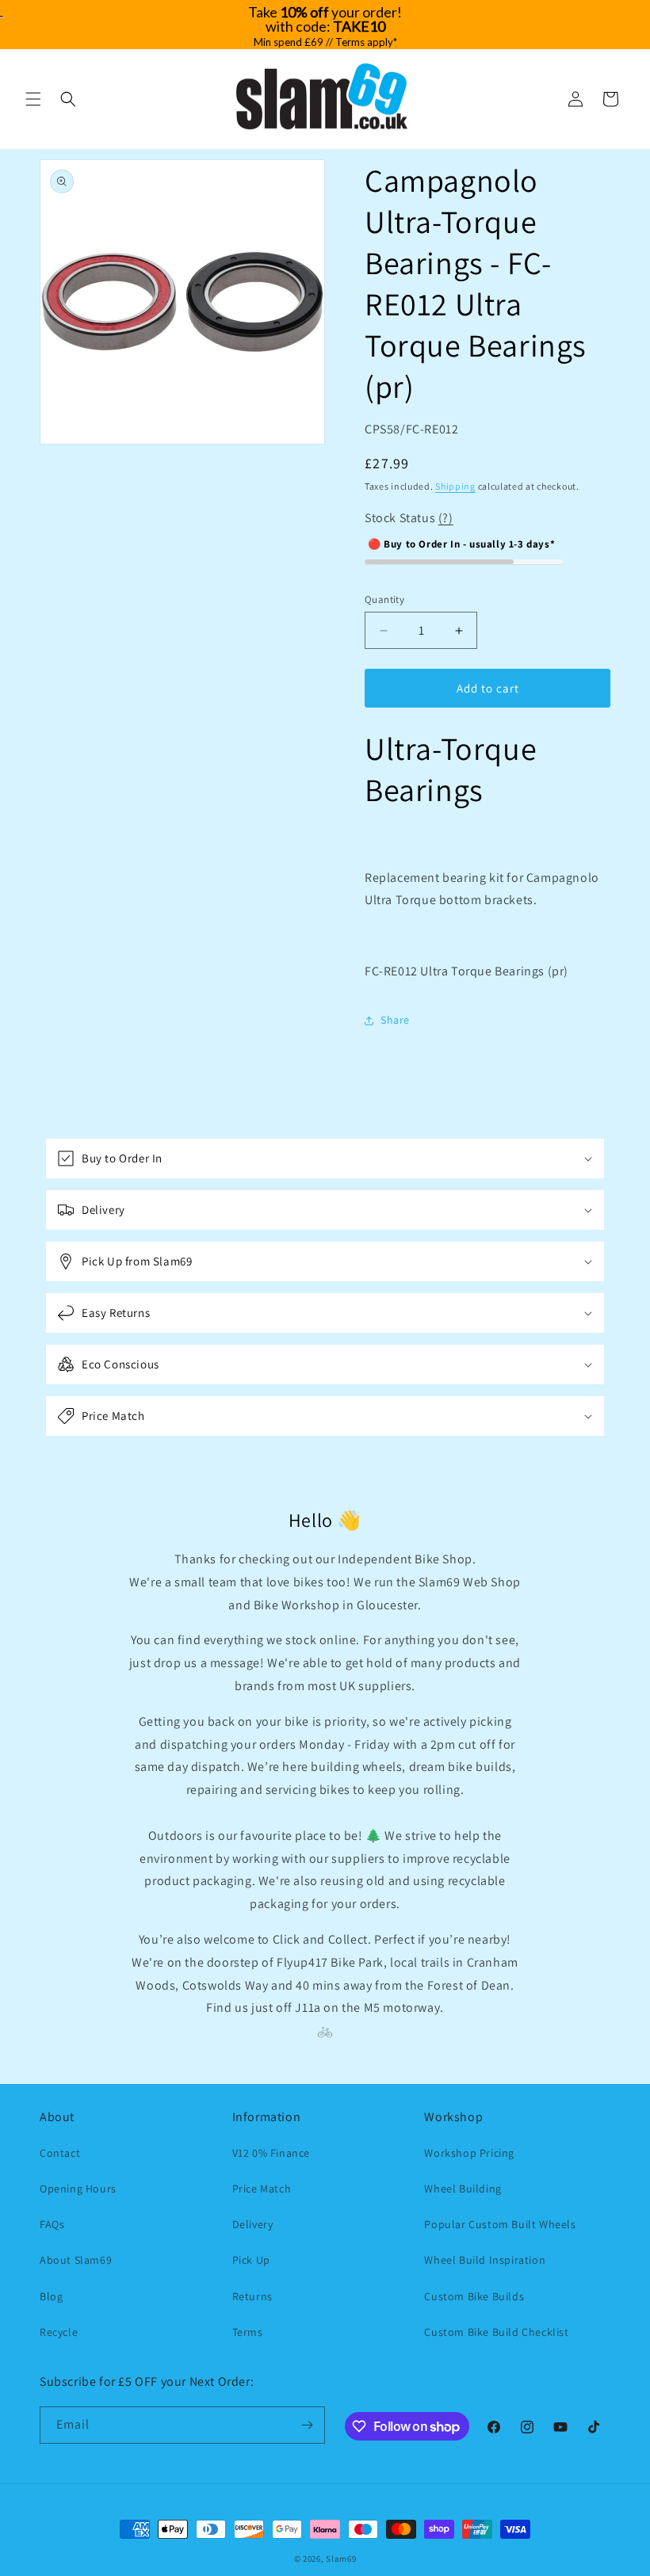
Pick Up (251, 2260)
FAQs (52, 2224)
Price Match (262, 2189)
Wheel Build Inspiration (485, 2260)
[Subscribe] (307, 2425)
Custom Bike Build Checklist (496, 2332)
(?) (446, 518)
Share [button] (395, 1020)
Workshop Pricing (469, 2153)
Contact (60, 2153)
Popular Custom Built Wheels (500, 2224)
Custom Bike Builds (474, 2296)
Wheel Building (463, 2189)
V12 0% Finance (271, 2153)
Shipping (455, 486)
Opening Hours (78, 2189)
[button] (33, 99)
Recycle (59, 2332)
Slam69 (341, 2559)
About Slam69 (76, 2260)
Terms (248, 2332)
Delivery (253, 2224)
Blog (51, 2296)
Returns (252, 2296)
